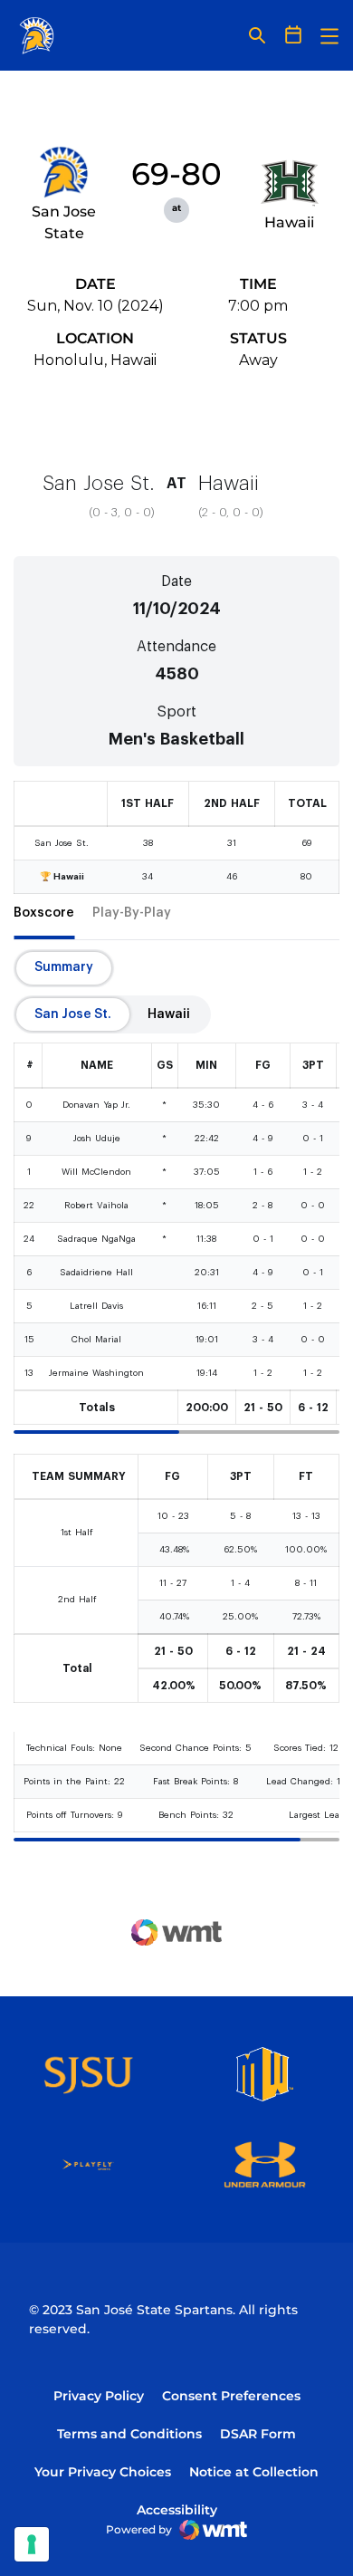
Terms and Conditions (129, 2434)
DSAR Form (258, 2434)
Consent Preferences (231, 2396)
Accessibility (177, 2509)
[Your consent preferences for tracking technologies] (32, 2544)
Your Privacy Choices (103, 2472)
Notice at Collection (254, 2472)
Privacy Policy (99, 2396)
